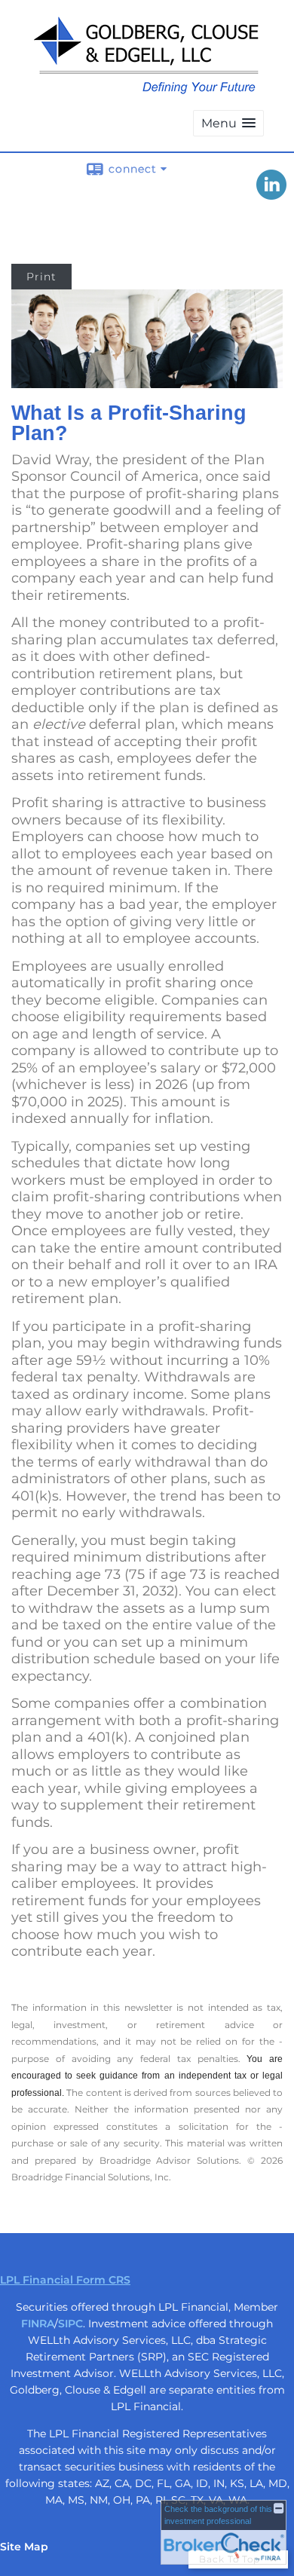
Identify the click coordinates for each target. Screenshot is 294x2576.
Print (41, 277)
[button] (228, 123)
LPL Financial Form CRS (65, 2280)
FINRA (38, 2324)
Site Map (24, 2547)
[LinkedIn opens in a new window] (271, 194)
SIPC (70, 2324)
